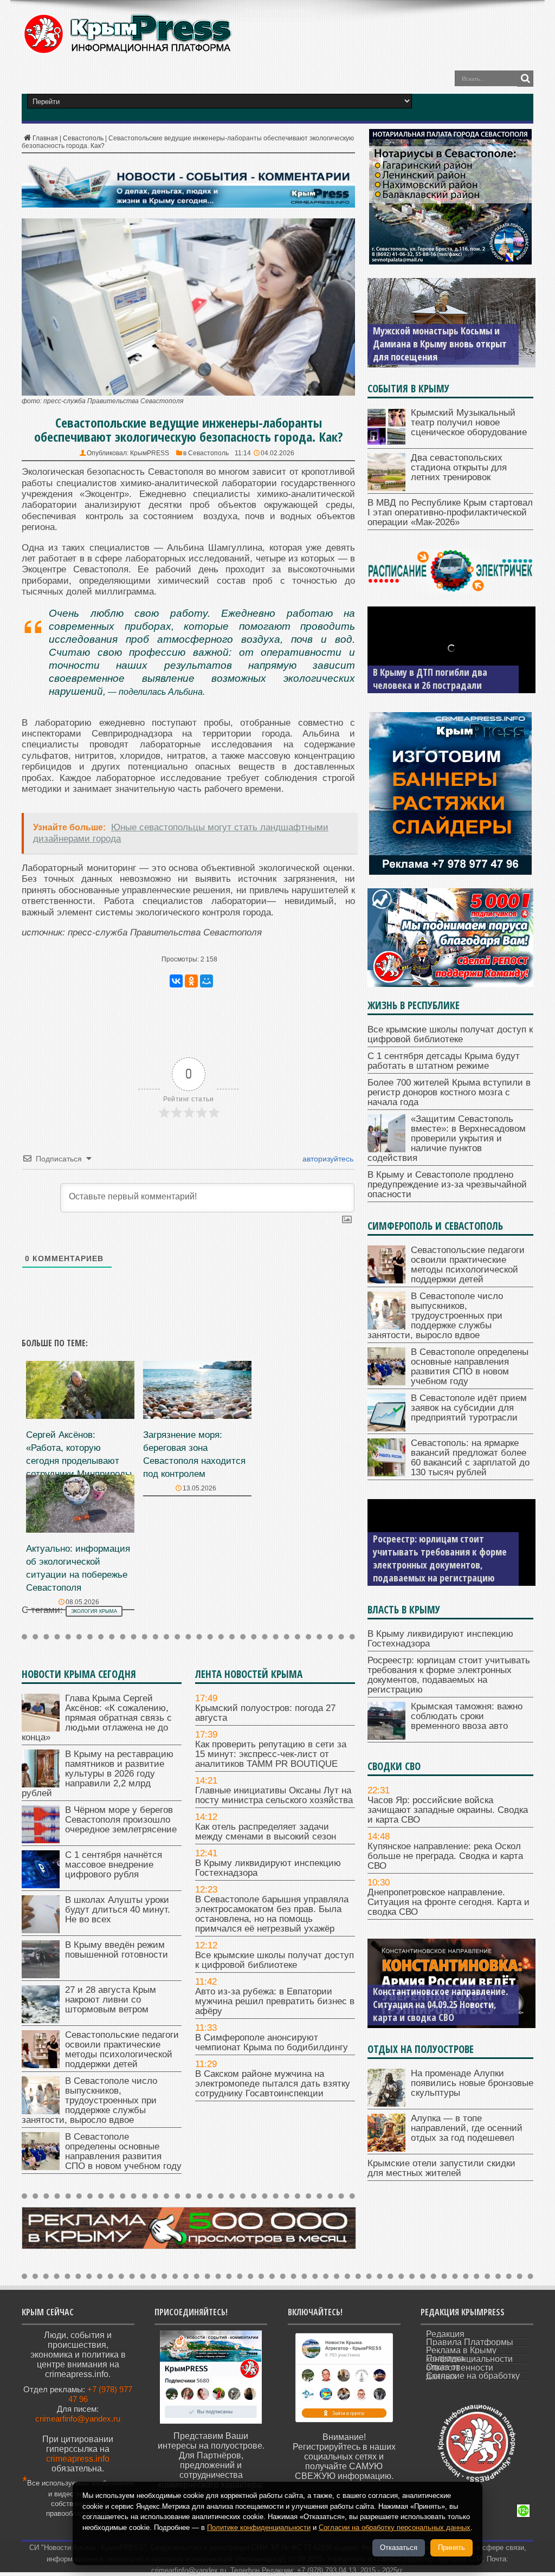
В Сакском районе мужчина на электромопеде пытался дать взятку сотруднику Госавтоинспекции (273, 2084)
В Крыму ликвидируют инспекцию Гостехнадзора (268, 1868)
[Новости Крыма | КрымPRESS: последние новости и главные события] (127, 52)
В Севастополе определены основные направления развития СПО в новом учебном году (123, 2151)
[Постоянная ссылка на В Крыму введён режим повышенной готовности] (41, 1975)
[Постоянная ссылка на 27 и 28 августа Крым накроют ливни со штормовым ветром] (41, 2020)
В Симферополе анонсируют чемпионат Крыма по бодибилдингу (272, 2042)
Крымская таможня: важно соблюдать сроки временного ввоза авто (467, 1716)
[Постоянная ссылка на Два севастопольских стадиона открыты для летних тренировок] (386, 488)
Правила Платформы (470, 2342)
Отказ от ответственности (460, 2367)
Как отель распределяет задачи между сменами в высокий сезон (266, 1832)
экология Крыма (94, 1611)
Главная (45, 138)
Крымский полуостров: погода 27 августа (265, 1713)
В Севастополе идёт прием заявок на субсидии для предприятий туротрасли (469, 1408)
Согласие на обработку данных (473, 2376)
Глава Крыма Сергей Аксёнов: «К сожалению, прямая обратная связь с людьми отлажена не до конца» (97, 1718)
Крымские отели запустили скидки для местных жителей (441, 2168)
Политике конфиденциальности (259, 2527)
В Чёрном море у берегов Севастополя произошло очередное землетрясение (121, 1820)
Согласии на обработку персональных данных (395, 2527)
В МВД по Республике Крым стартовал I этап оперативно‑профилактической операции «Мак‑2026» (450, 512)
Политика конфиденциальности (469, 2359)
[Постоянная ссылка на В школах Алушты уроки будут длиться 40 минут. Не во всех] (41, 1930)
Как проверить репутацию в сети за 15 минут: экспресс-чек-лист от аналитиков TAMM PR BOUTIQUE (271, 1754)
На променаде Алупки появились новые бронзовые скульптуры (472, 2083)
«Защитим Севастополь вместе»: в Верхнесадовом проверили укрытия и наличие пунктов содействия (447, 1138)
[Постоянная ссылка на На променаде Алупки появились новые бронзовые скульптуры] (386, 2104)
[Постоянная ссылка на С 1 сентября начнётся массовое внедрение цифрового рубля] (41, 1885)
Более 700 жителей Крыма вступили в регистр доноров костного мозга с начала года (449, 1092)
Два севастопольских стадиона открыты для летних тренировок (459, 467)
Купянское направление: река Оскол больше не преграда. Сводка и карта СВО (445, 1856)
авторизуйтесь (327, 1159)
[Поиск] (525, 79)
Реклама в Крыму (461, 2350)
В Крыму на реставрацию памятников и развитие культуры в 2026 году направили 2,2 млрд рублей (98, 1774)
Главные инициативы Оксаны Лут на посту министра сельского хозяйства (274, 1795)
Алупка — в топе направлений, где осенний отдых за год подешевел (467, 2128)
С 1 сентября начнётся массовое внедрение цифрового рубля (114, 1865)
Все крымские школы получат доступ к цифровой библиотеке (275, 1960)
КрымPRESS (150, 453)
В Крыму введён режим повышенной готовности (117, 1950)
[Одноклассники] (191, 981)
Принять (451, 2548)
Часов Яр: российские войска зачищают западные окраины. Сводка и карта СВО (448, 1810)
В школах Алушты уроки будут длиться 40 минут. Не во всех (118, 1910)
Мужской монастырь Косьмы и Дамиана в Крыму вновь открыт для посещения (440, 344)
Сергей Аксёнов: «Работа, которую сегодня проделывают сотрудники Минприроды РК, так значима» (79, 1461)
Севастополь (83, 138)
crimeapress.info (78, 2459)
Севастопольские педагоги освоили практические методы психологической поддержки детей (122, 2049)
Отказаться (399, 2548)
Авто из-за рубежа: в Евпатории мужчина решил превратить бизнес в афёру (275, 2001)
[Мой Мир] (206, 981)
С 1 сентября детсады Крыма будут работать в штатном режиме (444, 1061)
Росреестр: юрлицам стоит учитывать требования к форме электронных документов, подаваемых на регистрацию (440, 1558)
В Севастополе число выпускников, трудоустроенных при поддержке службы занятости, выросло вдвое (89, 2100)
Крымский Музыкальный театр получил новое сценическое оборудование (469, 422)
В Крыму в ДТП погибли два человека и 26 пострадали (430, 679)
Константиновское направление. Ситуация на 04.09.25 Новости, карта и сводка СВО (440, 2004)
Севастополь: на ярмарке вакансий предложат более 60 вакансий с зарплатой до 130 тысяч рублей (470, 1458)
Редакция (445, 2334)
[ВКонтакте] (176, 981)
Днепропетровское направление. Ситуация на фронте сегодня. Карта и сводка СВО (448, 1902)
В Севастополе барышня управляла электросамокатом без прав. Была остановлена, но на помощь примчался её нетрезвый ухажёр (272, 1914)
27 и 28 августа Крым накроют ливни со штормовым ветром (111, 2000)
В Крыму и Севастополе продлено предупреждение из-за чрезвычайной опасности (447, 1184)
